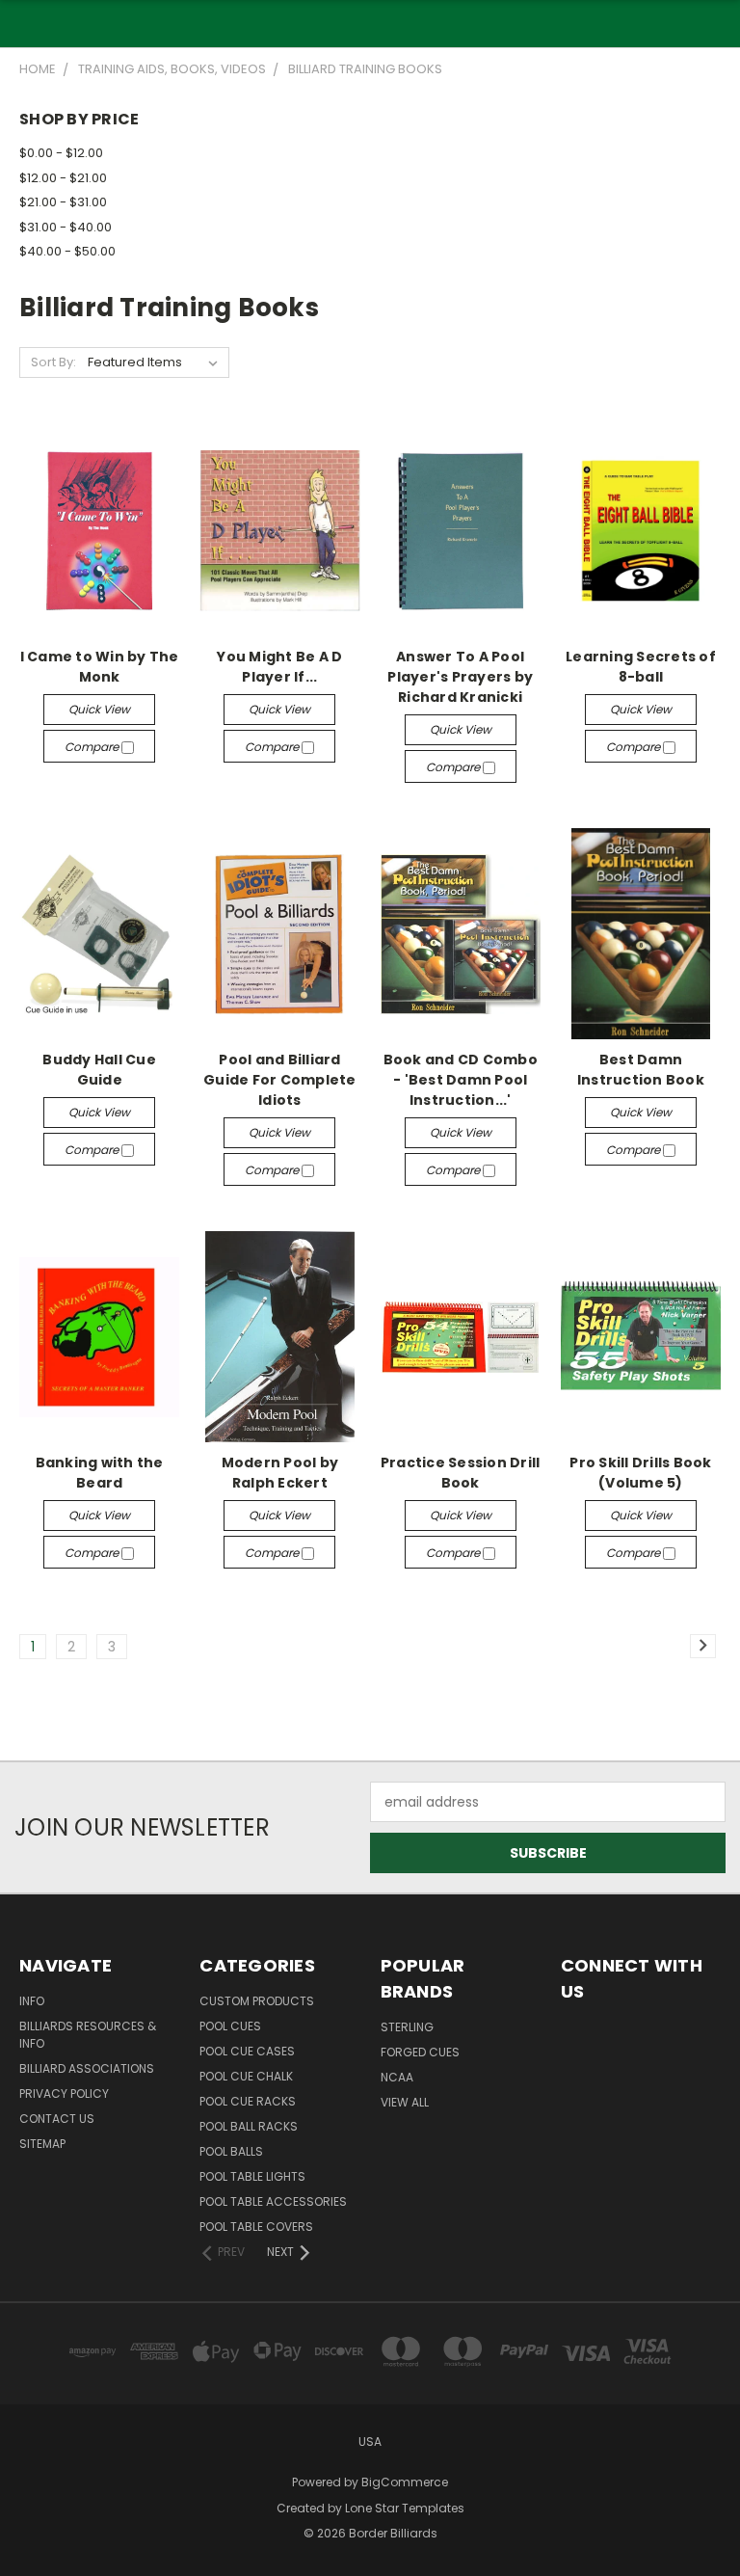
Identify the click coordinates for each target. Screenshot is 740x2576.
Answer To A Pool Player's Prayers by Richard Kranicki (460, 677)
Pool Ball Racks (249, 2126)
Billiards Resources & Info (88, 2035)
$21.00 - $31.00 (63, 202)
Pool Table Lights (252, 2176)
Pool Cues (230, 2026)
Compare (93, 747)
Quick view (99, 709)
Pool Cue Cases (247, 2051)
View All (405, 2102)
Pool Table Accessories (273, 2201)
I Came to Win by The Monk (100, 667)
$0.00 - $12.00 (61, 153)
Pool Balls (231, 2151)
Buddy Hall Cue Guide (99, 1070)
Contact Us (57, 2119)
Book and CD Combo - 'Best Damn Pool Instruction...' (461, 1080)
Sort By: (53, 362)
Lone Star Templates (405, 2508)
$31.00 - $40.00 (66, 227)
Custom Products (257, 2001)
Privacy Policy (64, 2093)
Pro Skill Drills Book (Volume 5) (640, 1473)
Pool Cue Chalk (246, 2076)
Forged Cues (420, 2052)
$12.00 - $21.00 (63, 178)
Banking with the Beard (100, 1473)
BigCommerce (405, 2482)
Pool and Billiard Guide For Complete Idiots (280, 1080)
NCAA (397, 2077)
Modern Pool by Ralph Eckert (280, 1473)
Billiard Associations (87, 2068)
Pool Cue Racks (248, 2101)
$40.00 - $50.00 (67, 251)
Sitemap (42, 2144)
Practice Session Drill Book (461, 1473)
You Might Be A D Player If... (279, 667)
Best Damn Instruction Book (641, 1070)
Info (32, 2001)
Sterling (407, 2027)
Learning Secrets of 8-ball (641, 667)
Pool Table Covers (256, 2227)
